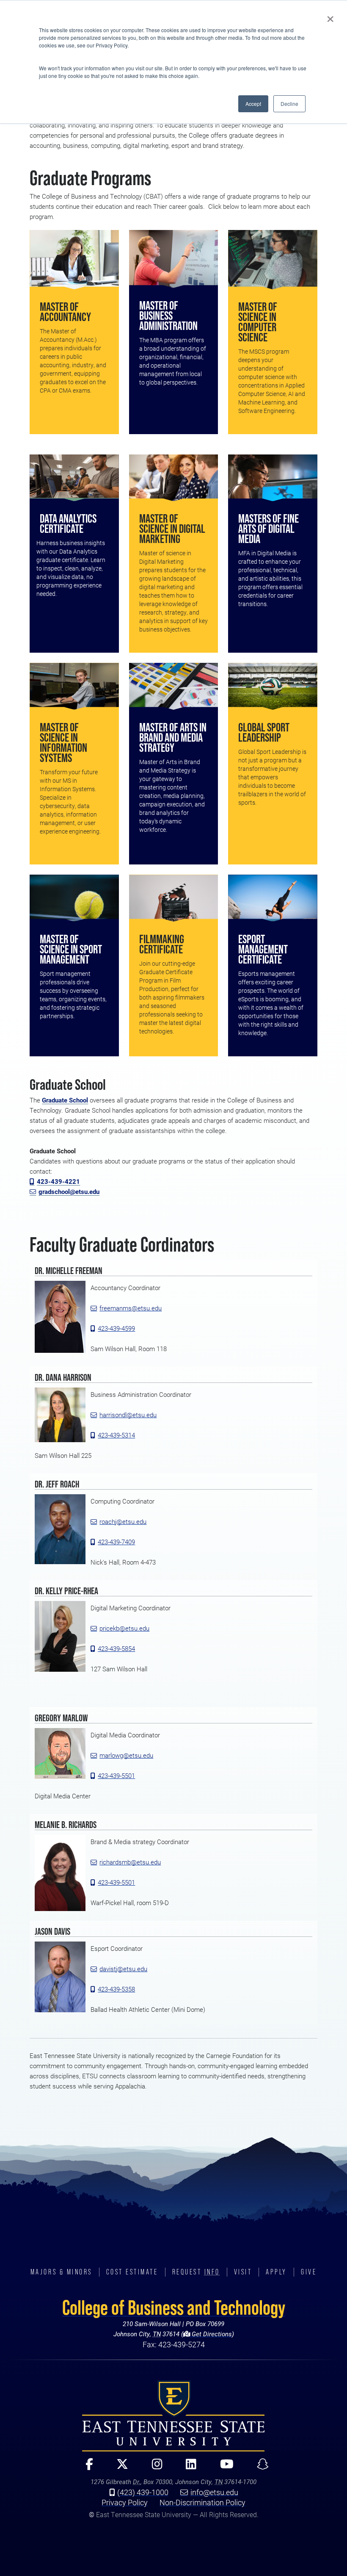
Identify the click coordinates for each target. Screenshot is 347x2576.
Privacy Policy (125, 2502)
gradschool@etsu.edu (69, 1192)
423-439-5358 (116, 1989)
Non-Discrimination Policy (202, 2502)
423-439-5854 (116, 1649)
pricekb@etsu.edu (124, 1628)
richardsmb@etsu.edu (130, 1862)
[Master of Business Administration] (173, 259)
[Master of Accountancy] (74, 260)
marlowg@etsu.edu (126, 1755)
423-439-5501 (116, 1776)
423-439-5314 (116, 1435)
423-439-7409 (116, 1542)
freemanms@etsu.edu (131, 1308)
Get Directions (211, 2334)
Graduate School (65, 1100)
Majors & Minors (61, 2272)
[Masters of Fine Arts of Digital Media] (273, 478)
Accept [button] (253, 104)
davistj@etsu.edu (123, 1969)
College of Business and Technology (174, 2307)
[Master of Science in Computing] (273, 260)
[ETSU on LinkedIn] (187, 2468)
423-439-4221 (58, 1181)
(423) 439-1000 (143, 2492)
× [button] (330, 16)
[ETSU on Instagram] (154, 2468)
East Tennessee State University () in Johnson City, (173, 2416)
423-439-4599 (116, 1328)
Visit (243, 2272)
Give (309, 2272)
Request (196, 2272)
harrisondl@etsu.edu (128, 1415)
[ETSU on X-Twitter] (119, 2468)
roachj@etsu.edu (123, 1522)
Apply (276, 2272)
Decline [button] (289, 104)
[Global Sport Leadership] (273, 686)
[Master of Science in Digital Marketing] (173, 478)
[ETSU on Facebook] (86, 2468)
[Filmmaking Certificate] (173, 898)
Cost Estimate (132, 2272)
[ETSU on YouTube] (223, 2468)
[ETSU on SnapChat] (259, 2468)
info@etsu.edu (214, 2492)
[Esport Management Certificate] (273, 898)
